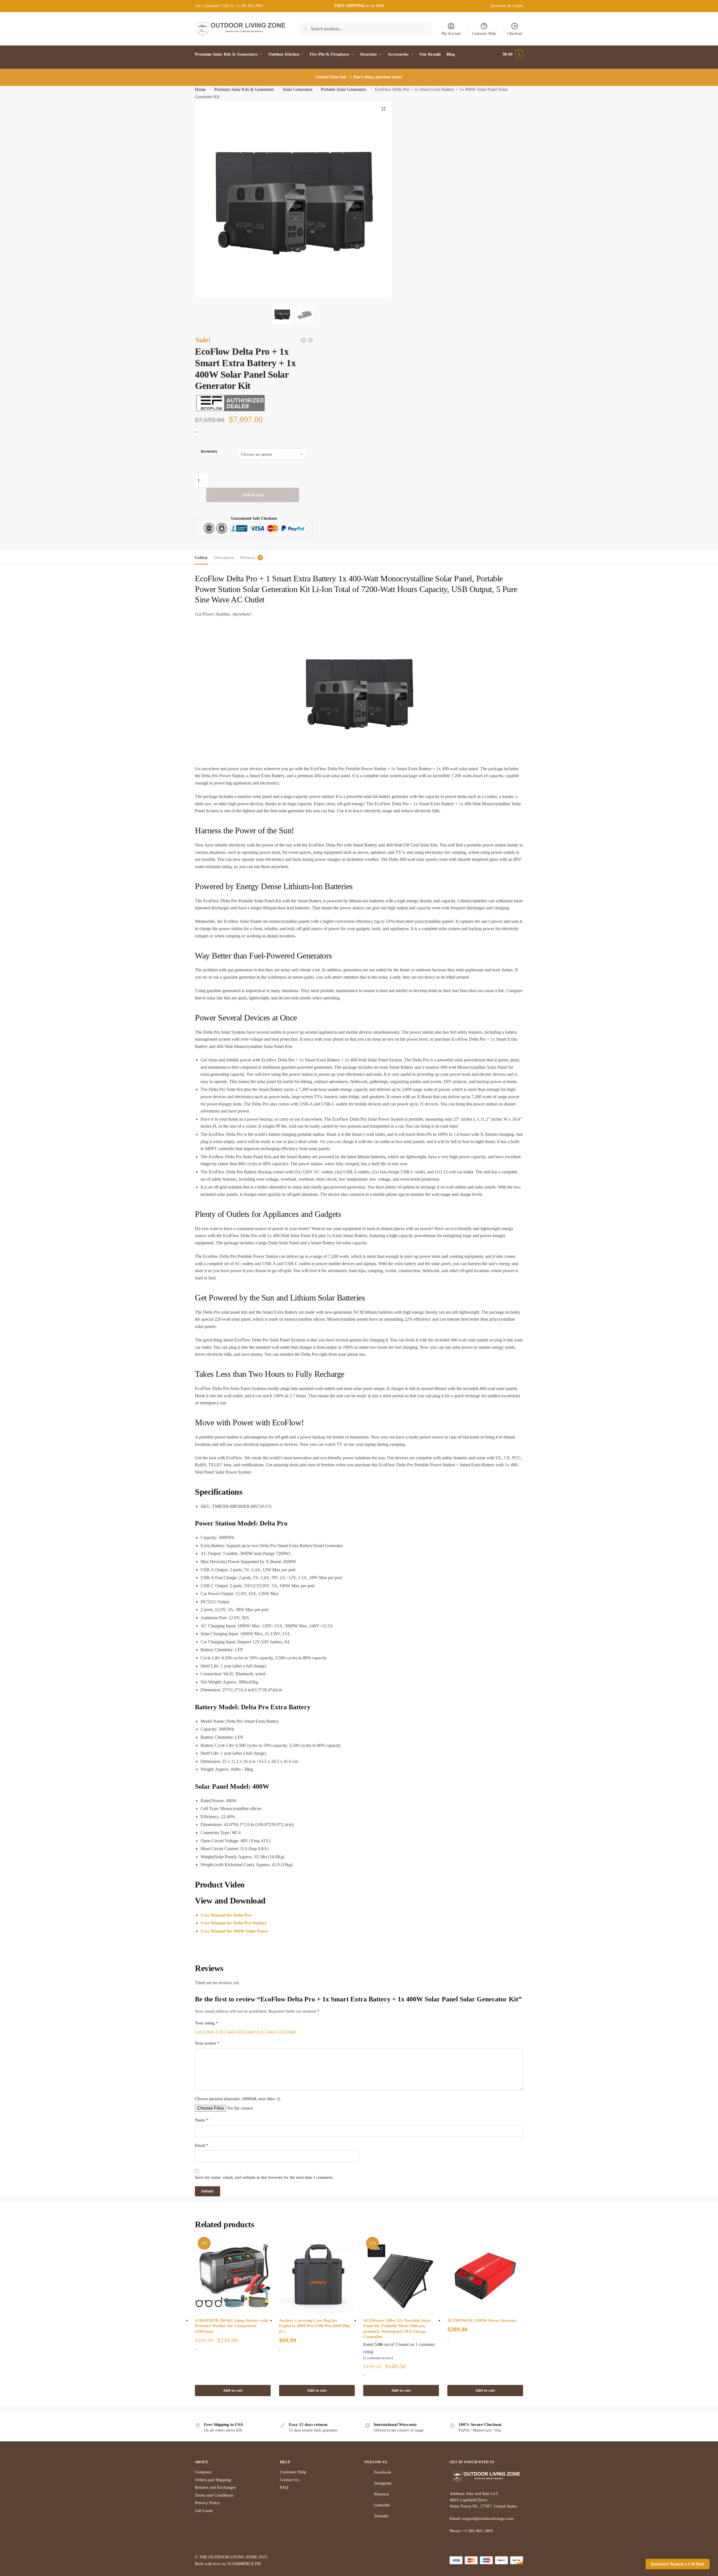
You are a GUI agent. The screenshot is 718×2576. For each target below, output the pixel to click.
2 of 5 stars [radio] (225, 2031)
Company (203, 2472)
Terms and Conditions (214, 2495)
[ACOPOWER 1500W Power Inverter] (485, 2276)
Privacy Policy (208, 2503)
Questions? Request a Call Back (678, 2564)
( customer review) (378, 2358)
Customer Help (484, 34)
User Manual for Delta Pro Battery (234, 1923)
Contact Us (290, 2480)
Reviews (248, 558)
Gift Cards (204, 2511)
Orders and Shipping (213, 2480)
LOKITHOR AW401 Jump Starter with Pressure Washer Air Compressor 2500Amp (231, 2326)
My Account (451, 34)
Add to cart (253, 495)
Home (200, 89)
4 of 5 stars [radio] (266, 2031)
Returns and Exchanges (216, 2487)
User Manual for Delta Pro (226, 1915)
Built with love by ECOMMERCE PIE (228, 2564)
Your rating (206, 2023)
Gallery (201, 558)
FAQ (284, 2487)
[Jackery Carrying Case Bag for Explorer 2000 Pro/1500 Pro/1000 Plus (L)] (317, 2276)
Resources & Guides (507, 6)
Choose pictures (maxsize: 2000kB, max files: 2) (238, 2099)
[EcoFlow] (230, 403)
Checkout (515, 34)
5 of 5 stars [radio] (286, 2031)
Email (202, 2145)
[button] (383, 109)
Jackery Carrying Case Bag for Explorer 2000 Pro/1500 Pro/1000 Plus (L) (315, 2326)
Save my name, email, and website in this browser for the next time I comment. (264, 2177)
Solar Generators (298, 89)
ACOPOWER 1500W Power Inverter (482, 2320)
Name (202, 2120)
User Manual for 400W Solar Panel (234, 1931)
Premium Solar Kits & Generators (244, 89)
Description (224, 558)
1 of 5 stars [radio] (205, 2031)
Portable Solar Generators (344, 89)
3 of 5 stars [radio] (246, 2031)
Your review (207, 2043)
